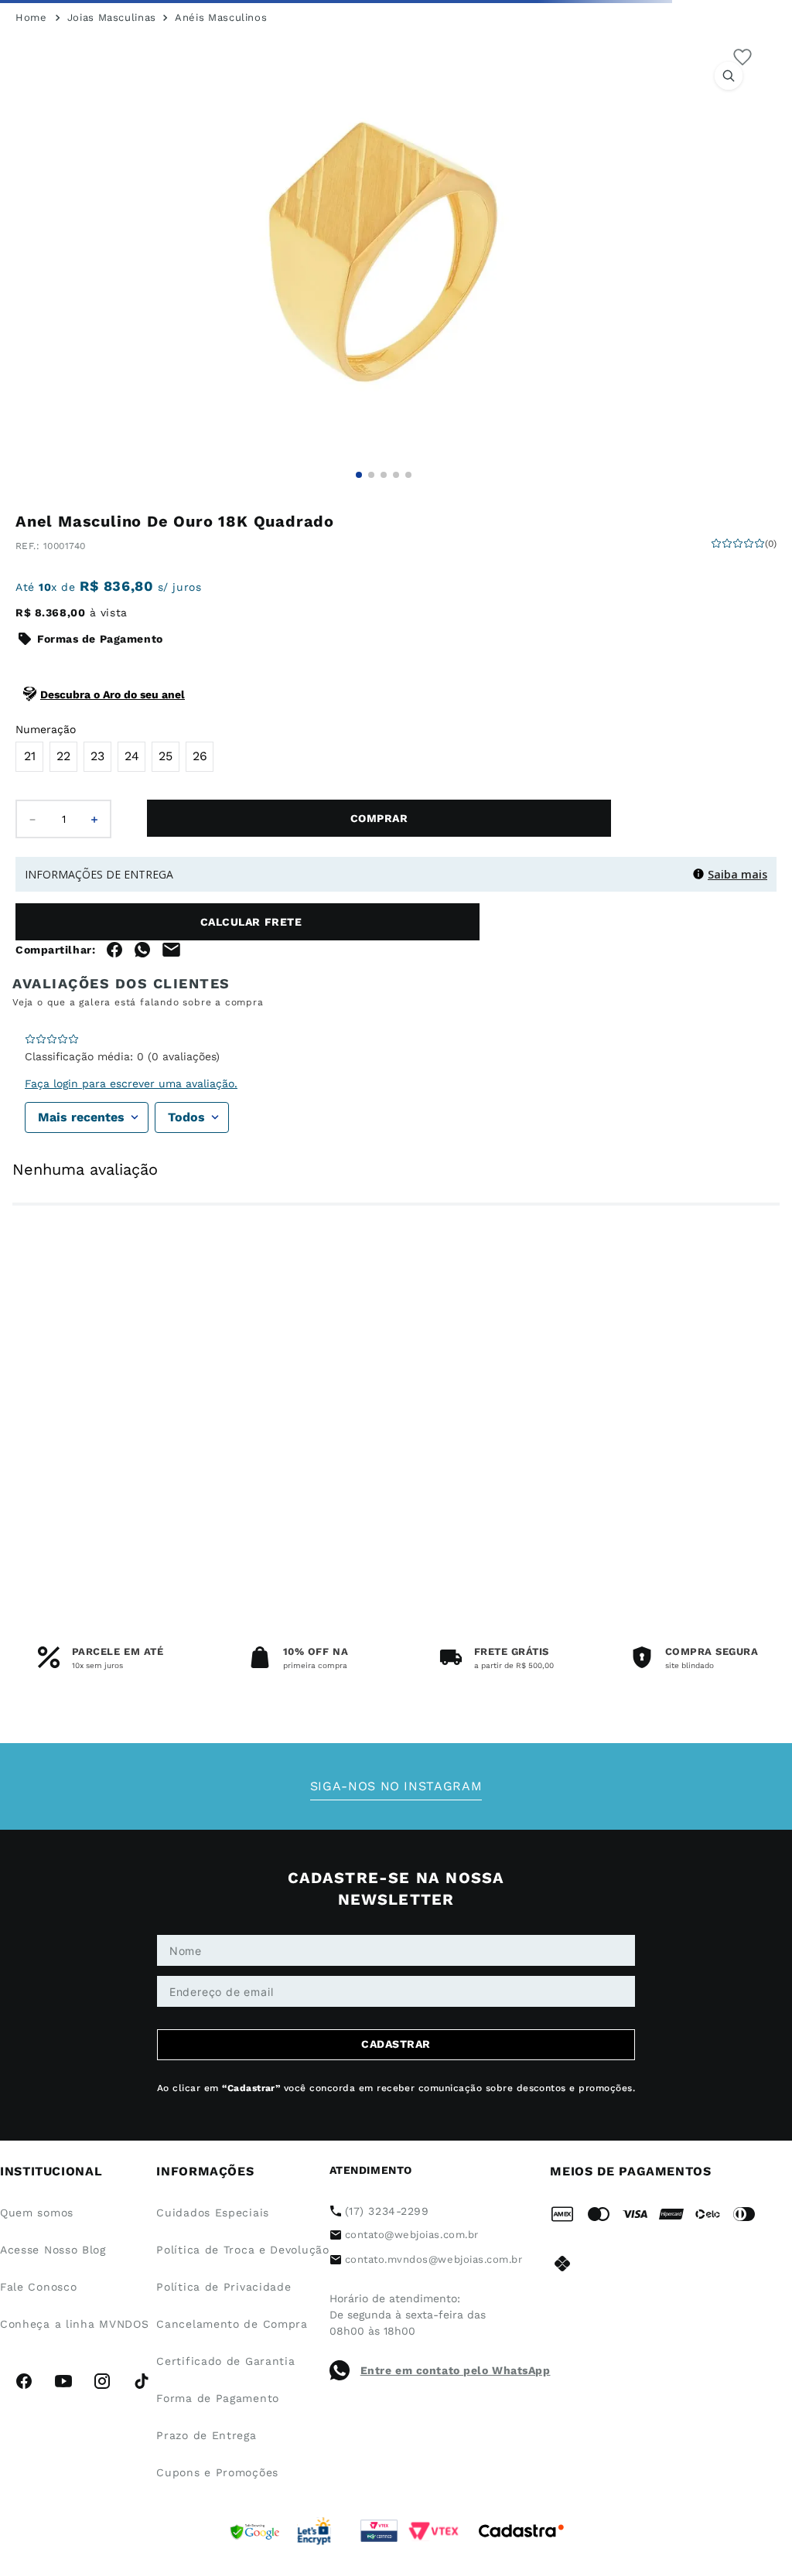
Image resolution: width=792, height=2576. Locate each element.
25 (166, 850)
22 (63, 850)
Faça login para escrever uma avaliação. (131, 1300)
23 (97, 850)
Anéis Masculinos (221, 112)
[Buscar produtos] (669, 77)
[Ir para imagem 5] (408, 569)
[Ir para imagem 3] (384, 569)
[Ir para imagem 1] (359, 569)
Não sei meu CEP (54, 1050)
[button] (384, 346)
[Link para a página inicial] (31, 112)
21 (30, 850)
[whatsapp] (142, 1090)
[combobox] (396, 77)
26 (200, 850)
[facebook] (114, 1090)
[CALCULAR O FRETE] (364, 1016)
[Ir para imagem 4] (396, 569)
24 (132, 850)
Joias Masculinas (112, 112)
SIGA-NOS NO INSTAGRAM (396, 2162)
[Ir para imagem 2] (371, 569)
